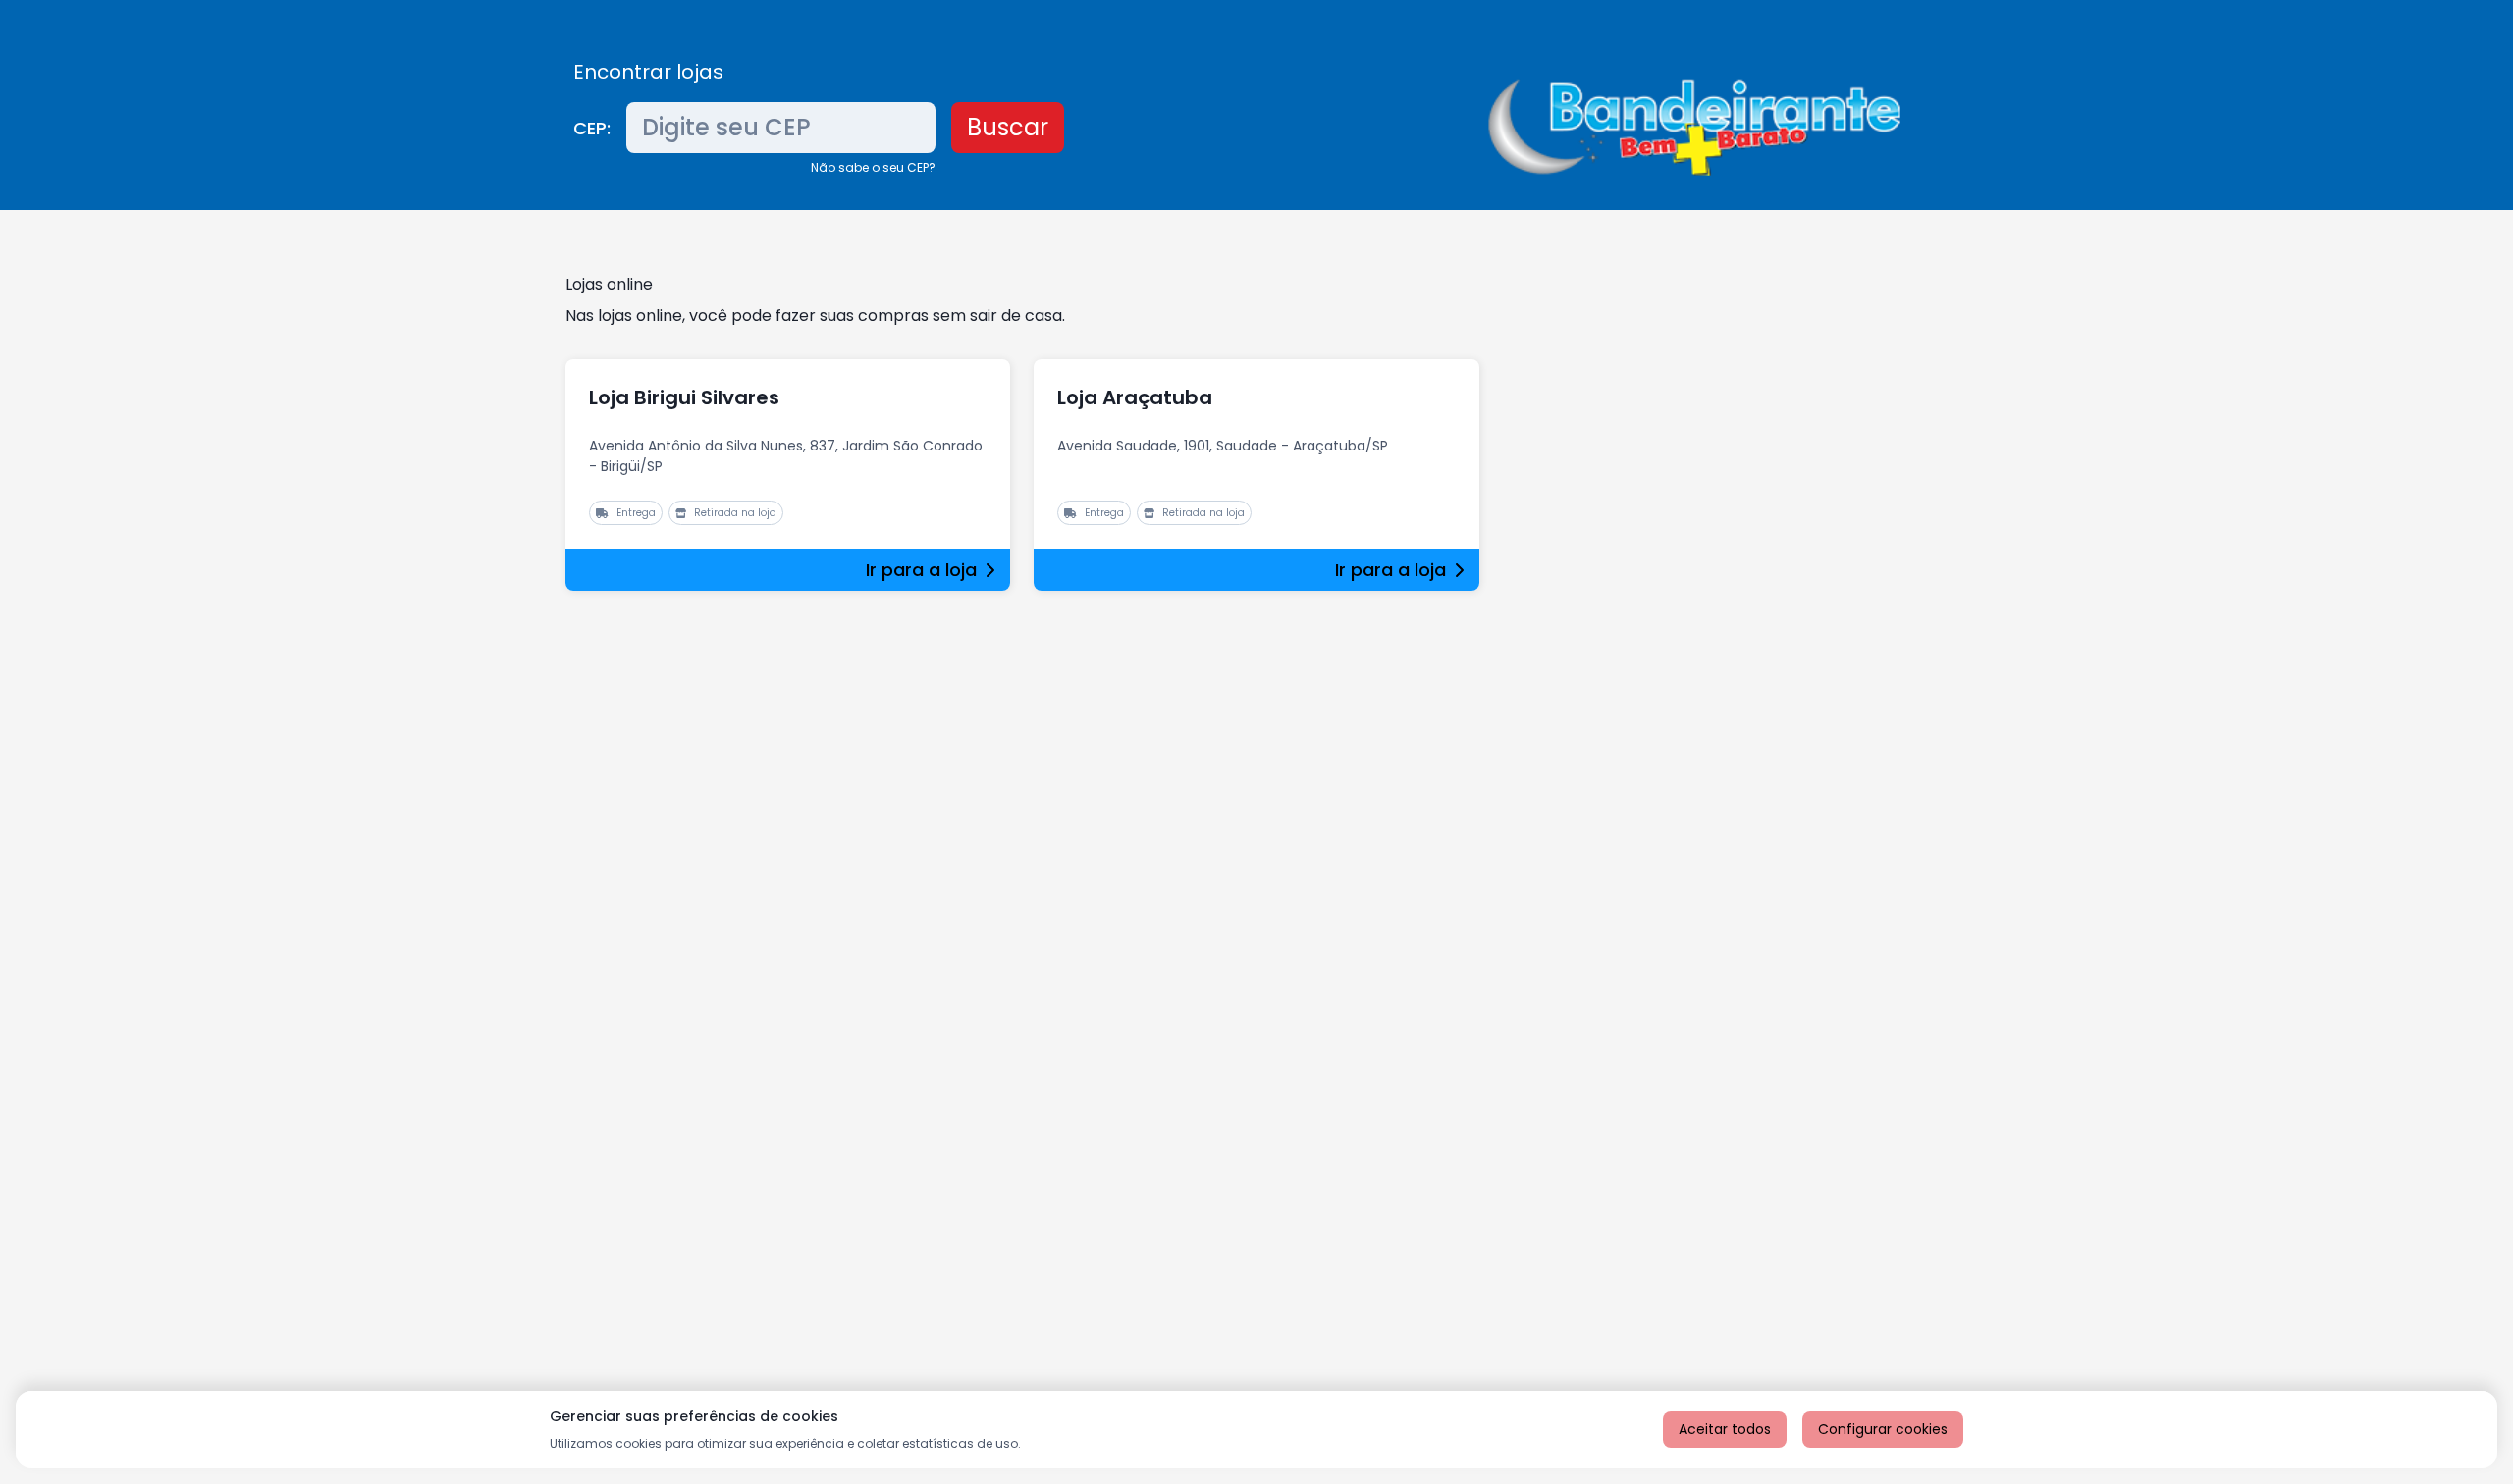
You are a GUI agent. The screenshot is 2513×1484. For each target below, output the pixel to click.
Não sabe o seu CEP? (873, 167)
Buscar (1008, 127)
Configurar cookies (1883, 1429)
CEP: (592, 128)
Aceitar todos (1725, 1429)
